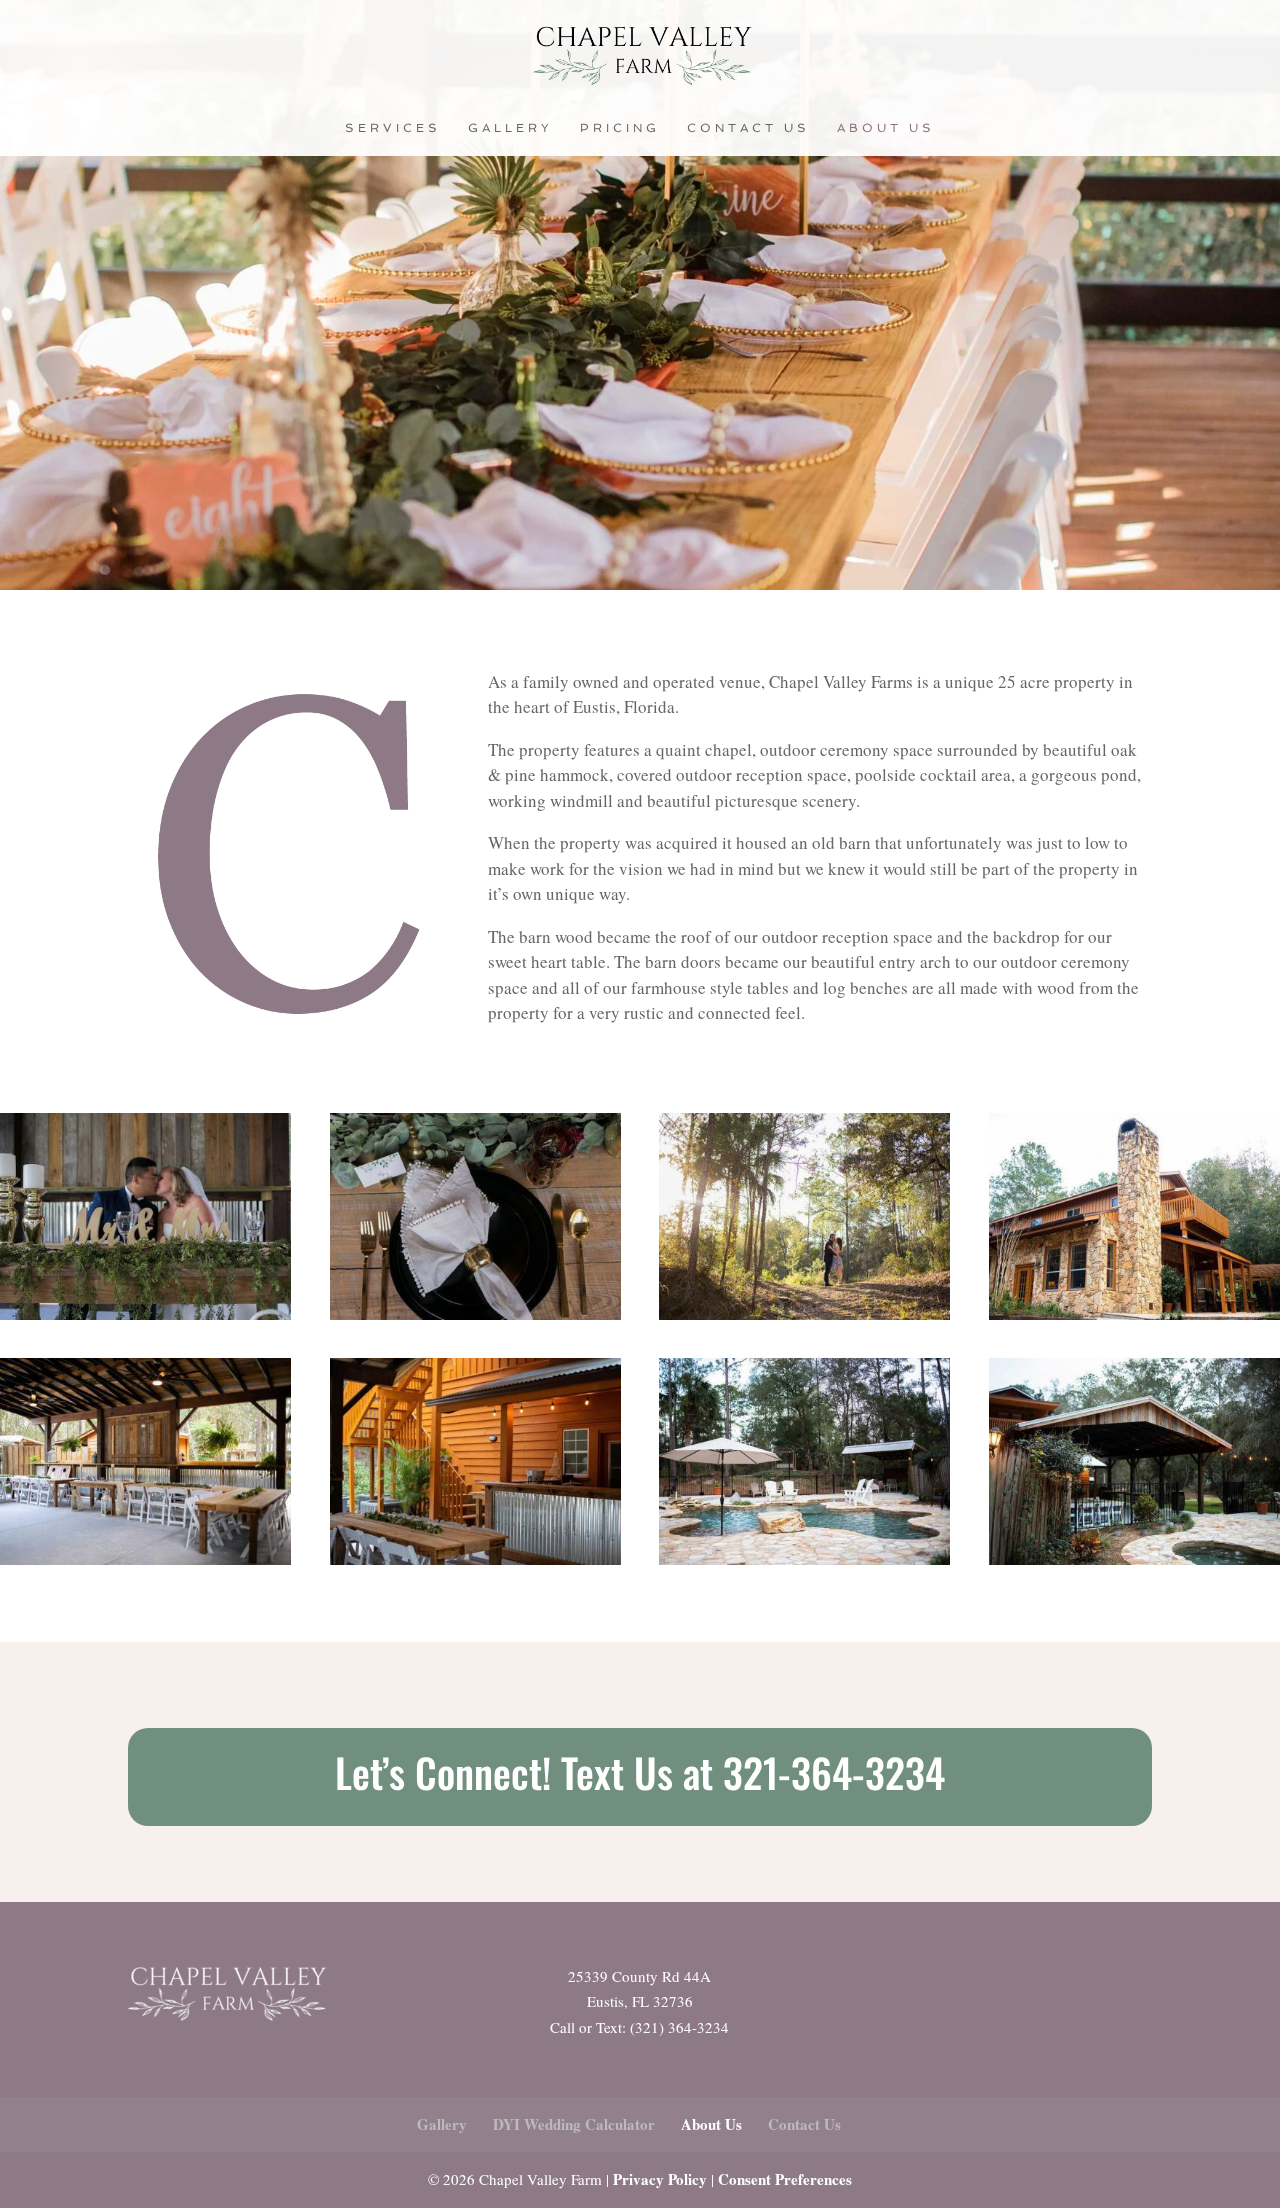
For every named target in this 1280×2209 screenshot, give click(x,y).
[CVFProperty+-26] (804, 1558)
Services (393, 128)
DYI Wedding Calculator (574, 2124)
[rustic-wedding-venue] (145, 1313)
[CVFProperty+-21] (1134, 1313)
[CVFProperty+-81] (1134, 1558)
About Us (886, 128)
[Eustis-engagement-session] (804, 1313)
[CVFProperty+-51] (475, 1558)
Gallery (510, 128)
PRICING (620, 128)
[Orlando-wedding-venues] (475, 1313)
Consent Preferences (785, 2179)
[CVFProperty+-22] (145, 1558)
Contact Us (748, 128)
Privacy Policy (660, 2179)
